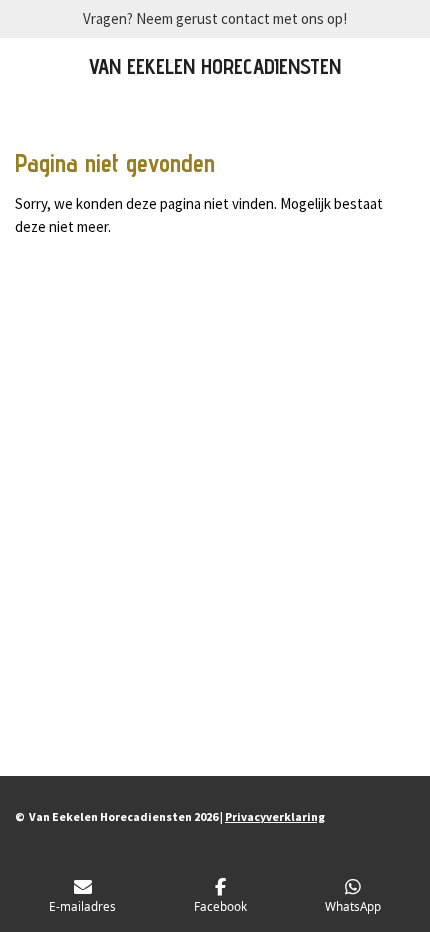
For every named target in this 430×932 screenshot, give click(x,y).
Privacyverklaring (275, 816)
